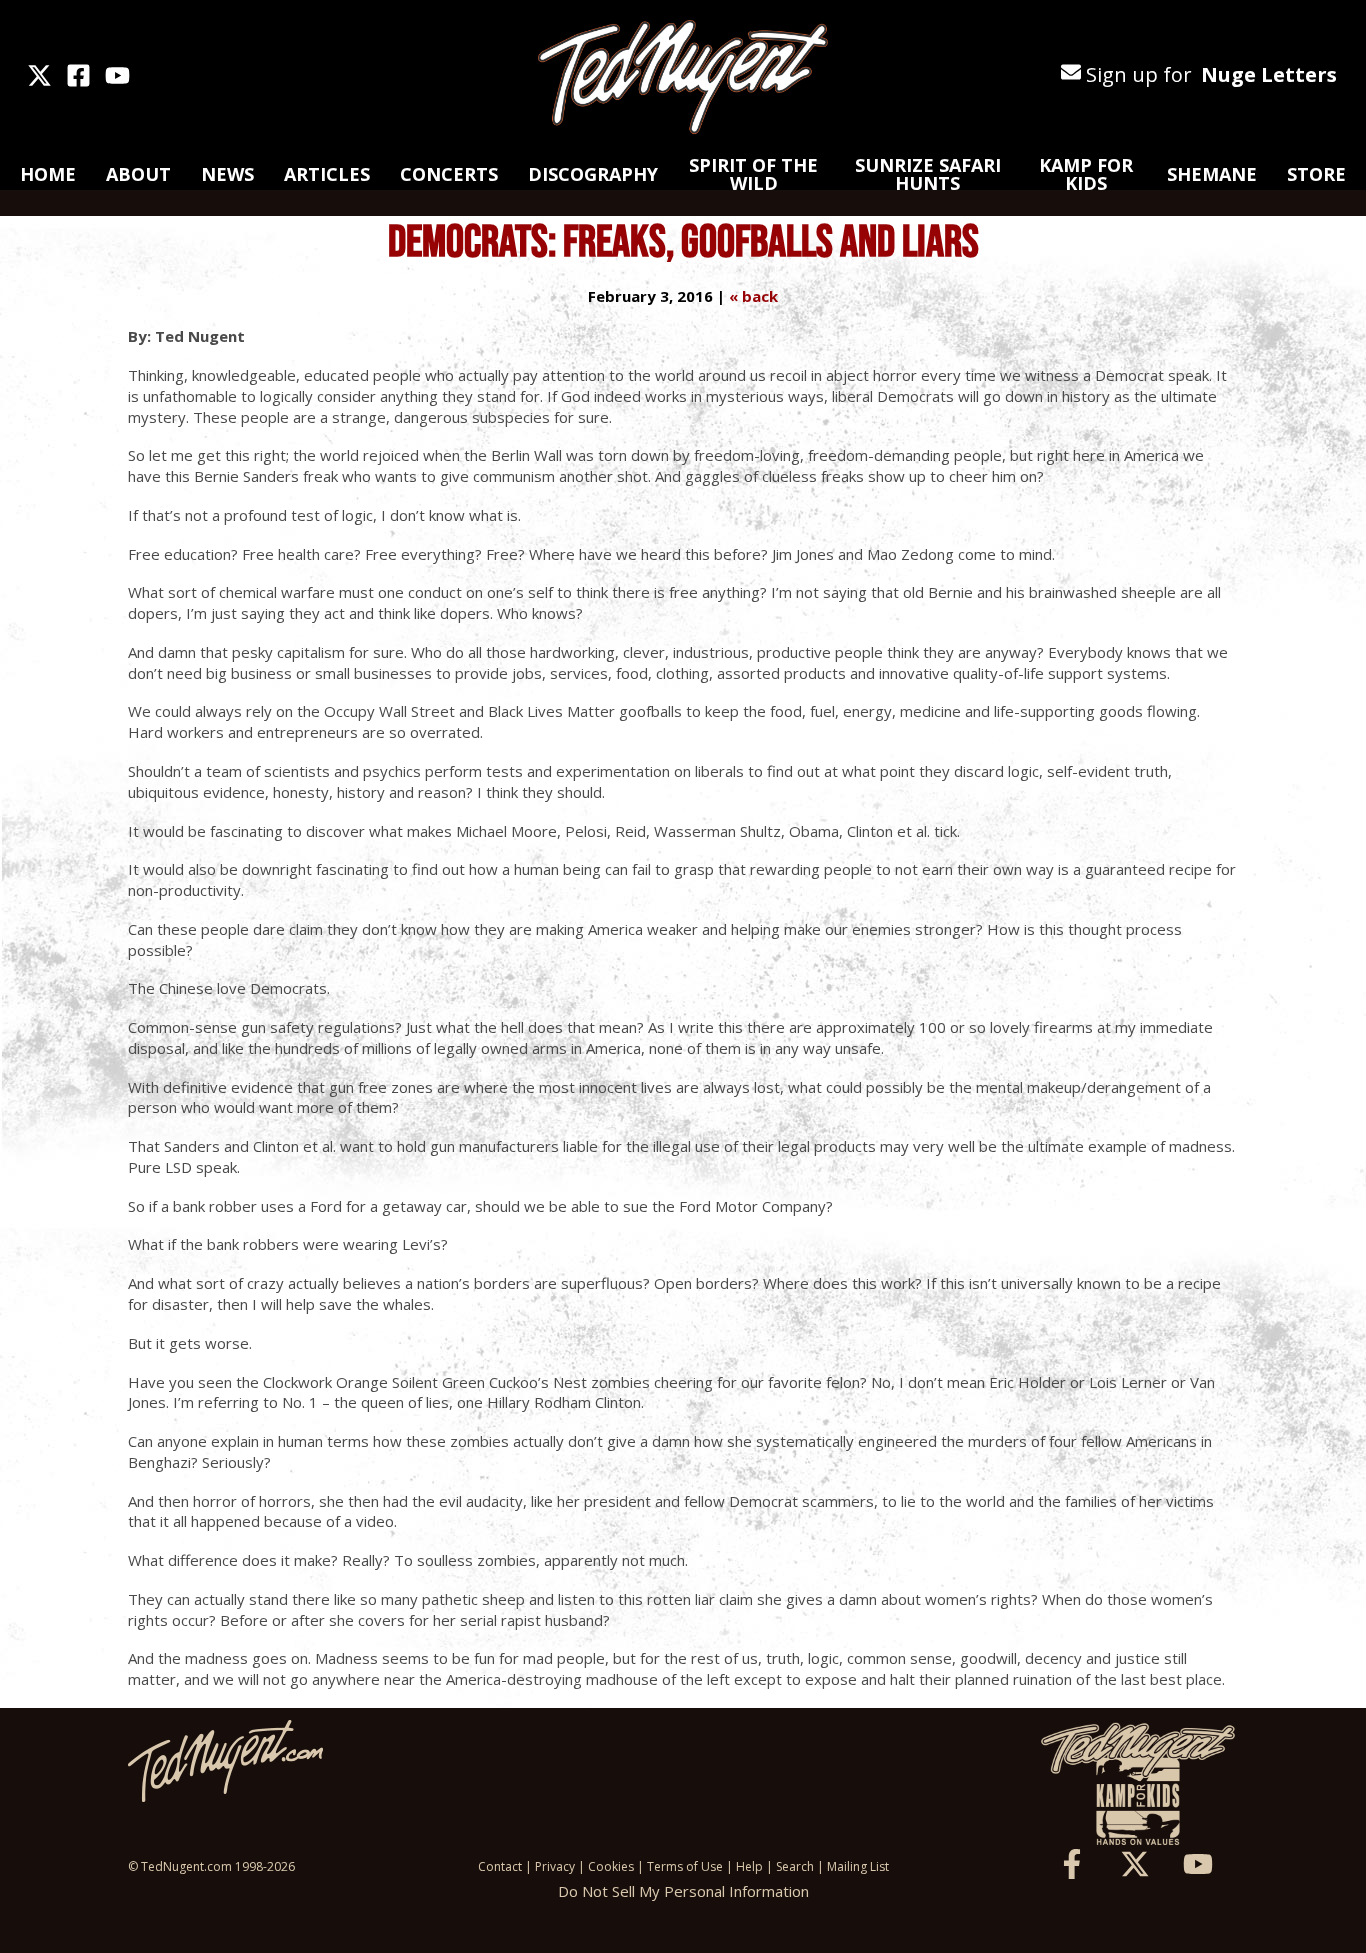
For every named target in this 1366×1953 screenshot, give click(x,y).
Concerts (449, 174)
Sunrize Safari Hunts (928, 174)
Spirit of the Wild (753, 174)
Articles (327, 174)
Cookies (611, 1866)
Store (1316, 174)
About (138, 174)
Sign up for (1209, 74)
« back (753, 296)
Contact (500, 1866)
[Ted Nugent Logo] (683, 78)
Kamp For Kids (1086, 174)
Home (48, 174)
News (227, 174)
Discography (593, 174)
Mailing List (858, 1866)
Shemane (1212, 174)
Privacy (555, 1866)
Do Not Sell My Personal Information (683, 1891)
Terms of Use (685, 1866)
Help (749, 1866)
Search (795, 1866)
